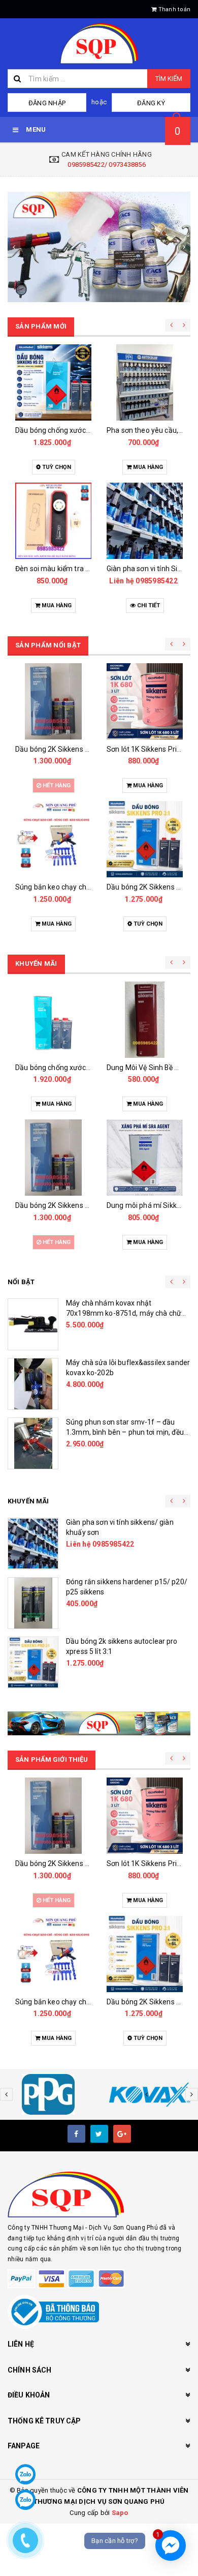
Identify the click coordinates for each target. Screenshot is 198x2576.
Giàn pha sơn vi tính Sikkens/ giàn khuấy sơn (87, 569)
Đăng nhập (47, 103)
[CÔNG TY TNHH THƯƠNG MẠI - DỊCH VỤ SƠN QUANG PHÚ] (99, 247)
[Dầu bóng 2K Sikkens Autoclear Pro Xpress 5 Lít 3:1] (145, 382)
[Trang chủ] (99, 44)
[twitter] (99, 2134)
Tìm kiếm (169, 79)
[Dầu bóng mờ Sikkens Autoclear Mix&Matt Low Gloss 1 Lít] (145, 521)
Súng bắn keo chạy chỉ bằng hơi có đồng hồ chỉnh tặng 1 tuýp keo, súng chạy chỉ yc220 (124, 1432)
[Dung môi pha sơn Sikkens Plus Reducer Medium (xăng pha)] (145, 839)
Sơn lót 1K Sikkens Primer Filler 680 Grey (81, 749)
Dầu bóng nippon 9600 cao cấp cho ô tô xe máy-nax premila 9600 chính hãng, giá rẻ (126, 1313)
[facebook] (76, 2134)
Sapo (120, 2513)
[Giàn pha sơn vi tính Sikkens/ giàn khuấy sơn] (53, 521)
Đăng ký (151, 103)
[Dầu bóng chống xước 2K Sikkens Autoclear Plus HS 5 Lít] (33, 1603)
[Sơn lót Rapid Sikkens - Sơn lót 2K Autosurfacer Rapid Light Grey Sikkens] (145, 1158)
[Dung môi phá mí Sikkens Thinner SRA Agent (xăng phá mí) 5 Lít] (145, 701)
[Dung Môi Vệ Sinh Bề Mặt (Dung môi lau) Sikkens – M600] (53, 1020)
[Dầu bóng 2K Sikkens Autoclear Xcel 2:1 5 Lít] (33, 1384)
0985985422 (65, 581)
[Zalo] (25, 2474)
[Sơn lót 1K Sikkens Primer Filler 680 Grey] (53, 701)
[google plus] (122, 2134)
